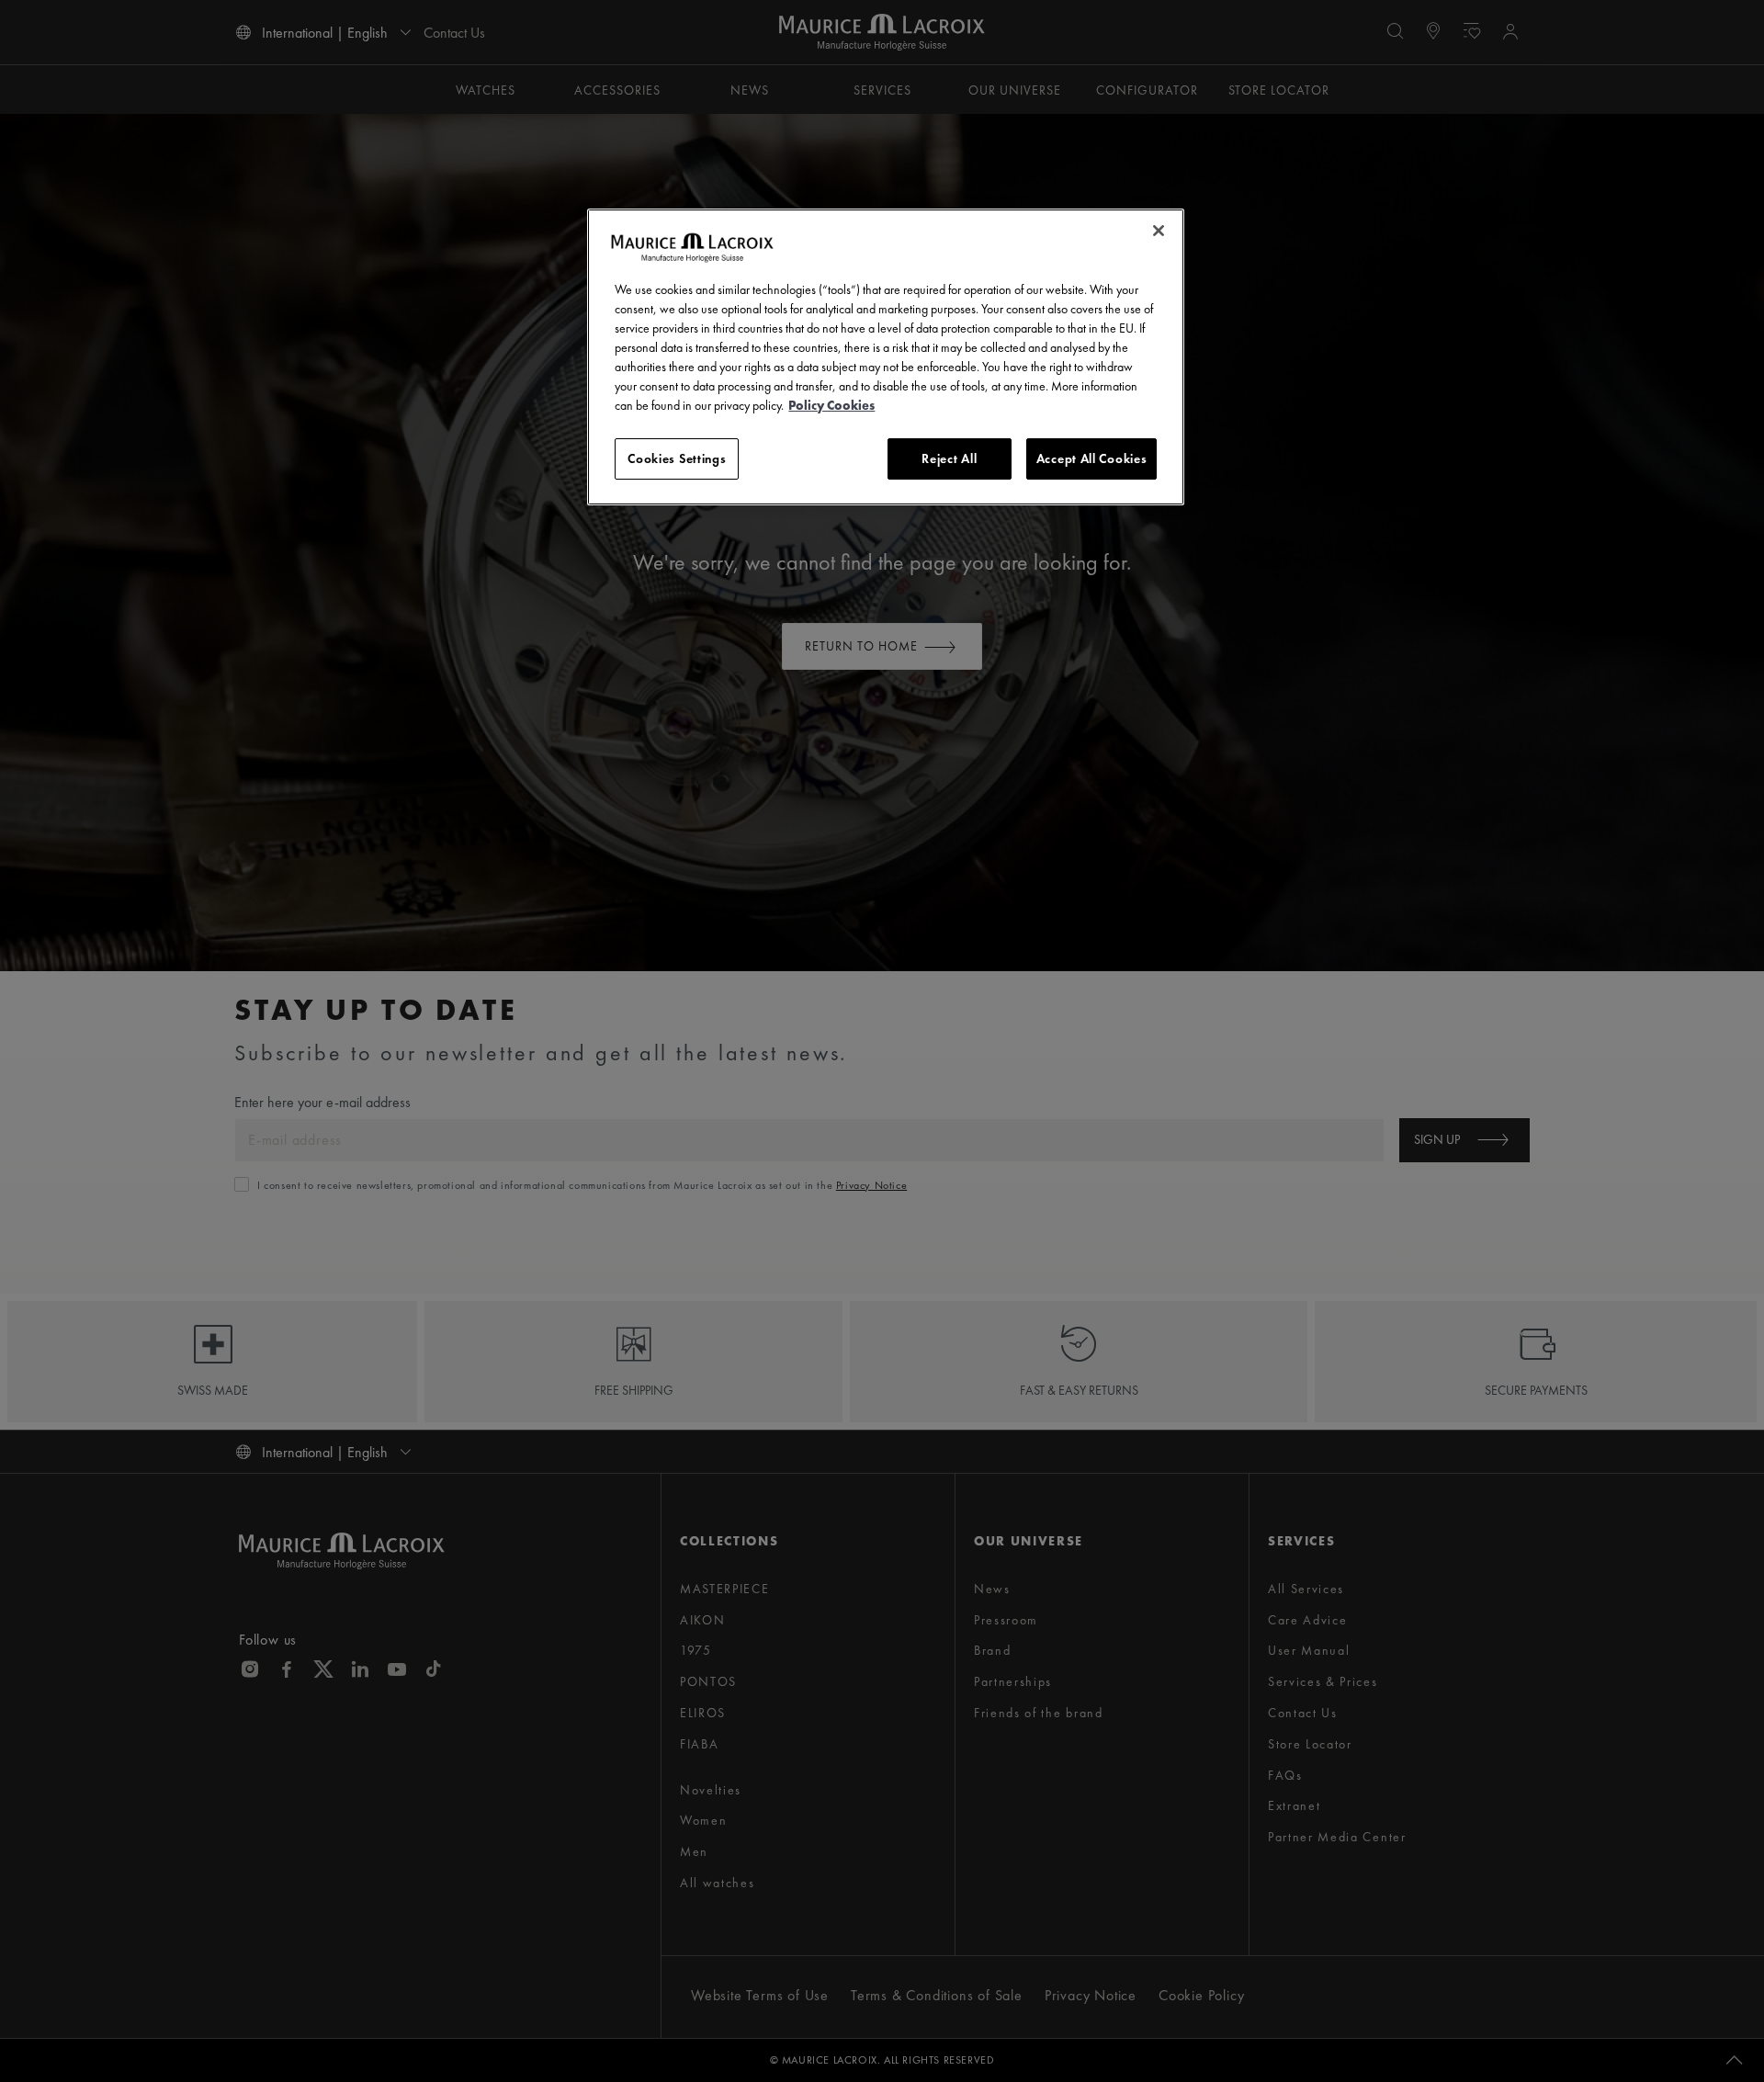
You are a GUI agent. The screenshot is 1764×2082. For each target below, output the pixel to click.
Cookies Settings (677, 458)
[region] (886, 357)
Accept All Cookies (1092, 458)
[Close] (1159, 231)
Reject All (949, 458)
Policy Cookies (831, 405)
